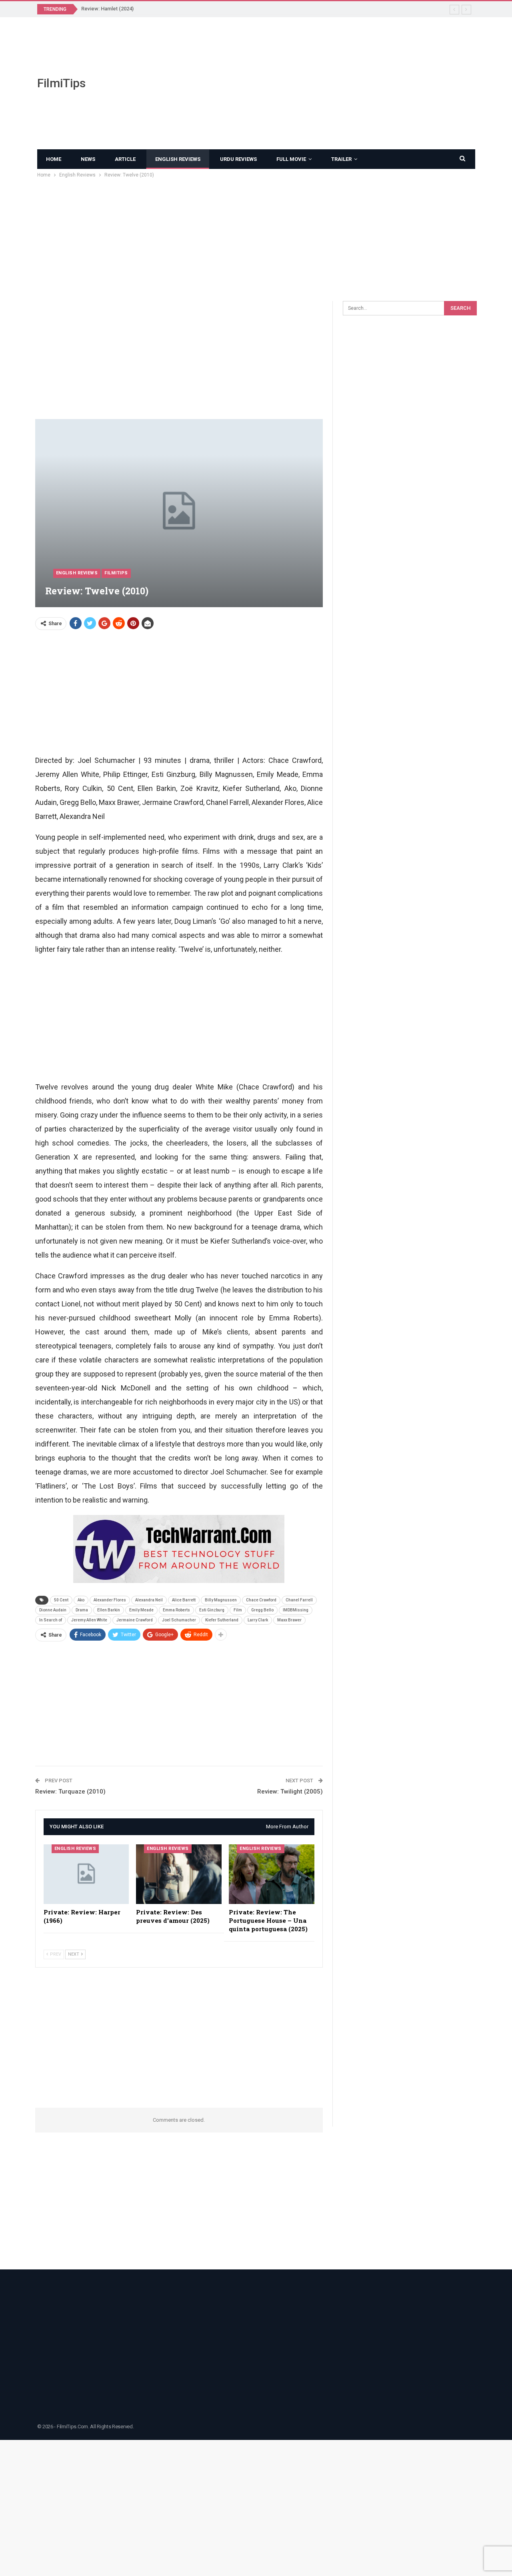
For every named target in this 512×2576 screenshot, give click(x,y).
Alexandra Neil (149, 1600)
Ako (81, 1600)
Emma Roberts (176, 1610)
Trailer (341, 159)
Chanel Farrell (299, 1600)
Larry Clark (258, 1620)
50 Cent (61, 1600)
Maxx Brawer (289, 1620)
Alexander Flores (110, 1600)
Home (54, 159)
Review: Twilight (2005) (290, 1792)
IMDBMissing (296, 1610)
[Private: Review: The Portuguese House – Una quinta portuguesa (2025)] (272, 1874)
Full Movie (291, 159)
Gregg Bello (262, 1610)
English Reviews (178, 159)
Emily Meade (141, 1610)
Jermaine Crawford (135, 1620)
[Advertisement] (332, 83)
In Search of (51, 1620)
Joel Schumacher (179, 1620)
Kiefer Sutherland (222, 1620)
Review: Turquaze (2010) (70, 1792)
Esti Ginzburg (212, 1610)
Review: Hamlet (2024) (107, 9)
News (88, 159)
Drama (82, 1610)
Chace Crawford (261, 1600)
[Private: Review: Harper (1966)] (86, 1874)
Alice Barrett (184, 1600)
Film (238, 1610)
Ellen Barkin (109, 1610)
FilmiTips (61, 83)
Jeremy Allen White (89, 1620)
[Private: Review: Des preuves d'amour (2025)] (179, 1874)
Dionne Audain (53, 1610)
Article (125, 159)
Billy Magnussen (221, 1600)
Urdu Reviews (238, 159)
